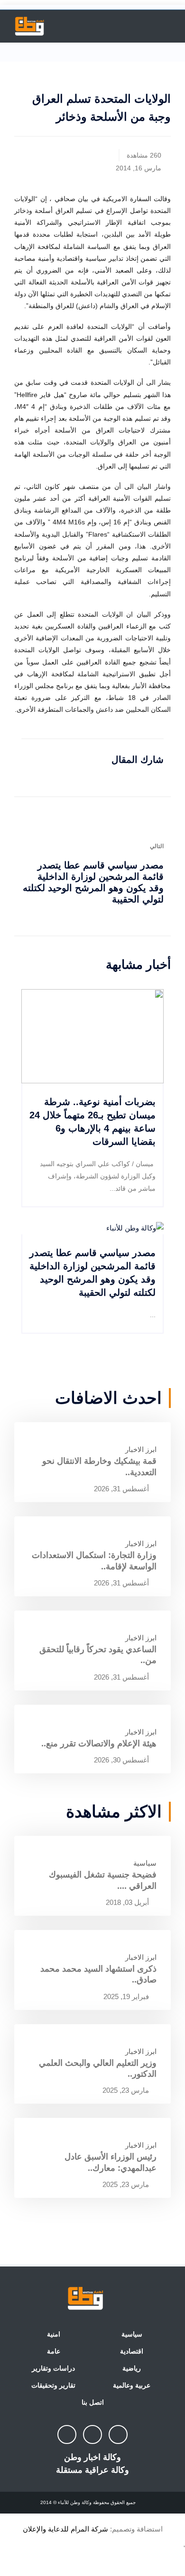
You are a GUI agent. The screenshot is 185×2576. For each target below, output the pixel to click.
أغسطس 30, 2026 (122, 1760)
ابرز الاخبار (141, 1449)
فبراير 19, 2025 (127, 1996)
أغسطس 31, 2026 (122, 1489)
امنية (54, 2334)
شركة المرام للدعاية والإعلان (65, 2529)
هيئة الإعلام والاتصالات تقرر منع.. (99, 1744)
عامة (54, 2351)
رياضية (132, 2368)
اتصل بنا (93, 2402)
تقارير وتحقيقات (53, 2385)
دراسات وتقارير (53, 2368)
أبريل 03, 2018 (128, 1902)
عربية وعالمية (132, 2385)
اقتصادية (132, 2351)
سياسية (145, 1863)
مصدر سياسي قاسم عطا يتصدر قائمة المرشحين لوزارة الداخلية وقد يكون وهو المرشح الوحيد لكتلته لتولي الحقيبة (93, 882)
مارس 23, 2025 (127, 2090)
